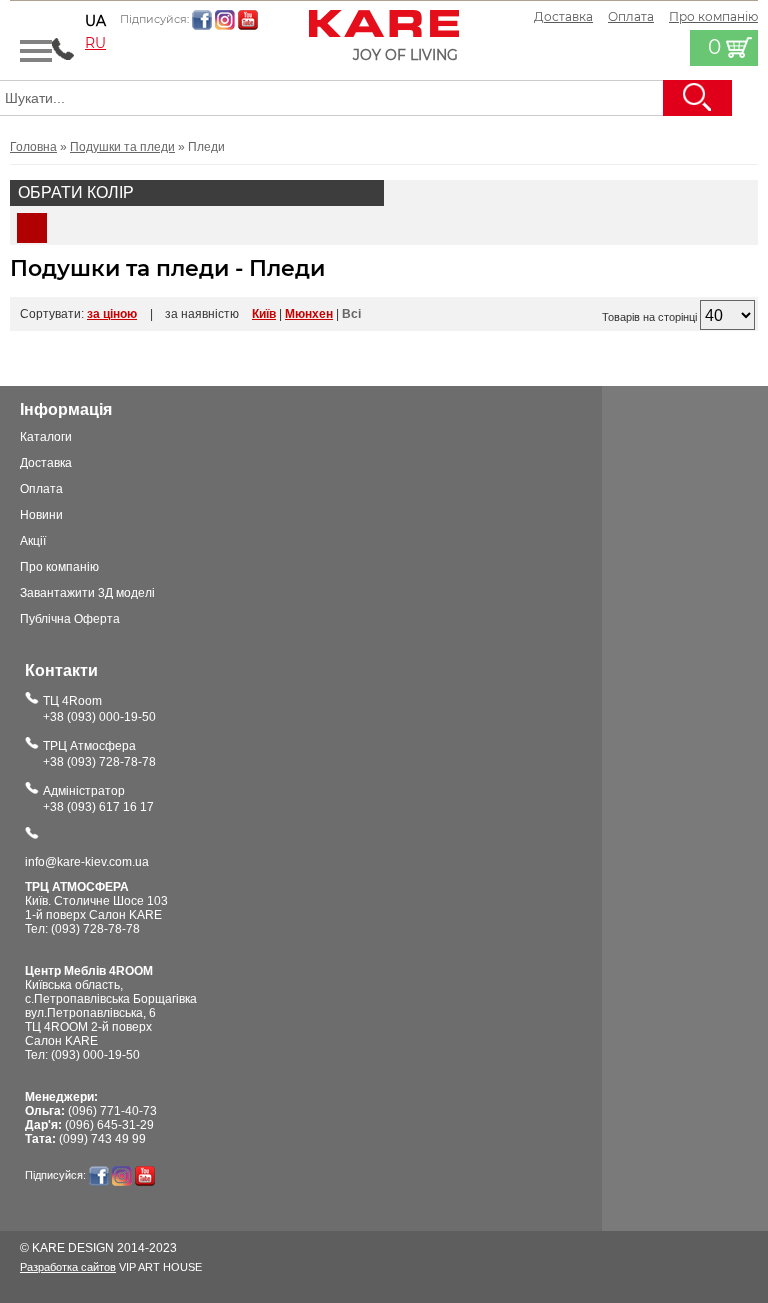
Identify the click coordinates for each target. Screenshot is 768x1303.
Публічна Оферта (70, 619)
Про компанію (59, 567)
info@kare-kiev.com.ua (87, 862)
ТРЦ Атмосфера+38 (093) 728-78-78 (99, 754)
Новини (41, 515)
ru (95, 43)
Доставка (563, 16)
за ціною (112, 314)
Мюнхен (309, 314)
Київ (264, 314)
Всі (351, 314)
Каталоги (46, 437)
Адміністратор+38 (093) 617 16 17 (98, 799)
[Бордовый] (32, 228)
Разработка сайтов (68, 1267)
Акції (33, 541)
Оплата (631, 16)
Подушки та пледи (122, 147)
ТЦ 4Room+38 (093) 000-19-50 (99, 709)
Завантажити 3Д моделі (87, 593)
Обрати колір (76, 192)
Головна (33, 147)
